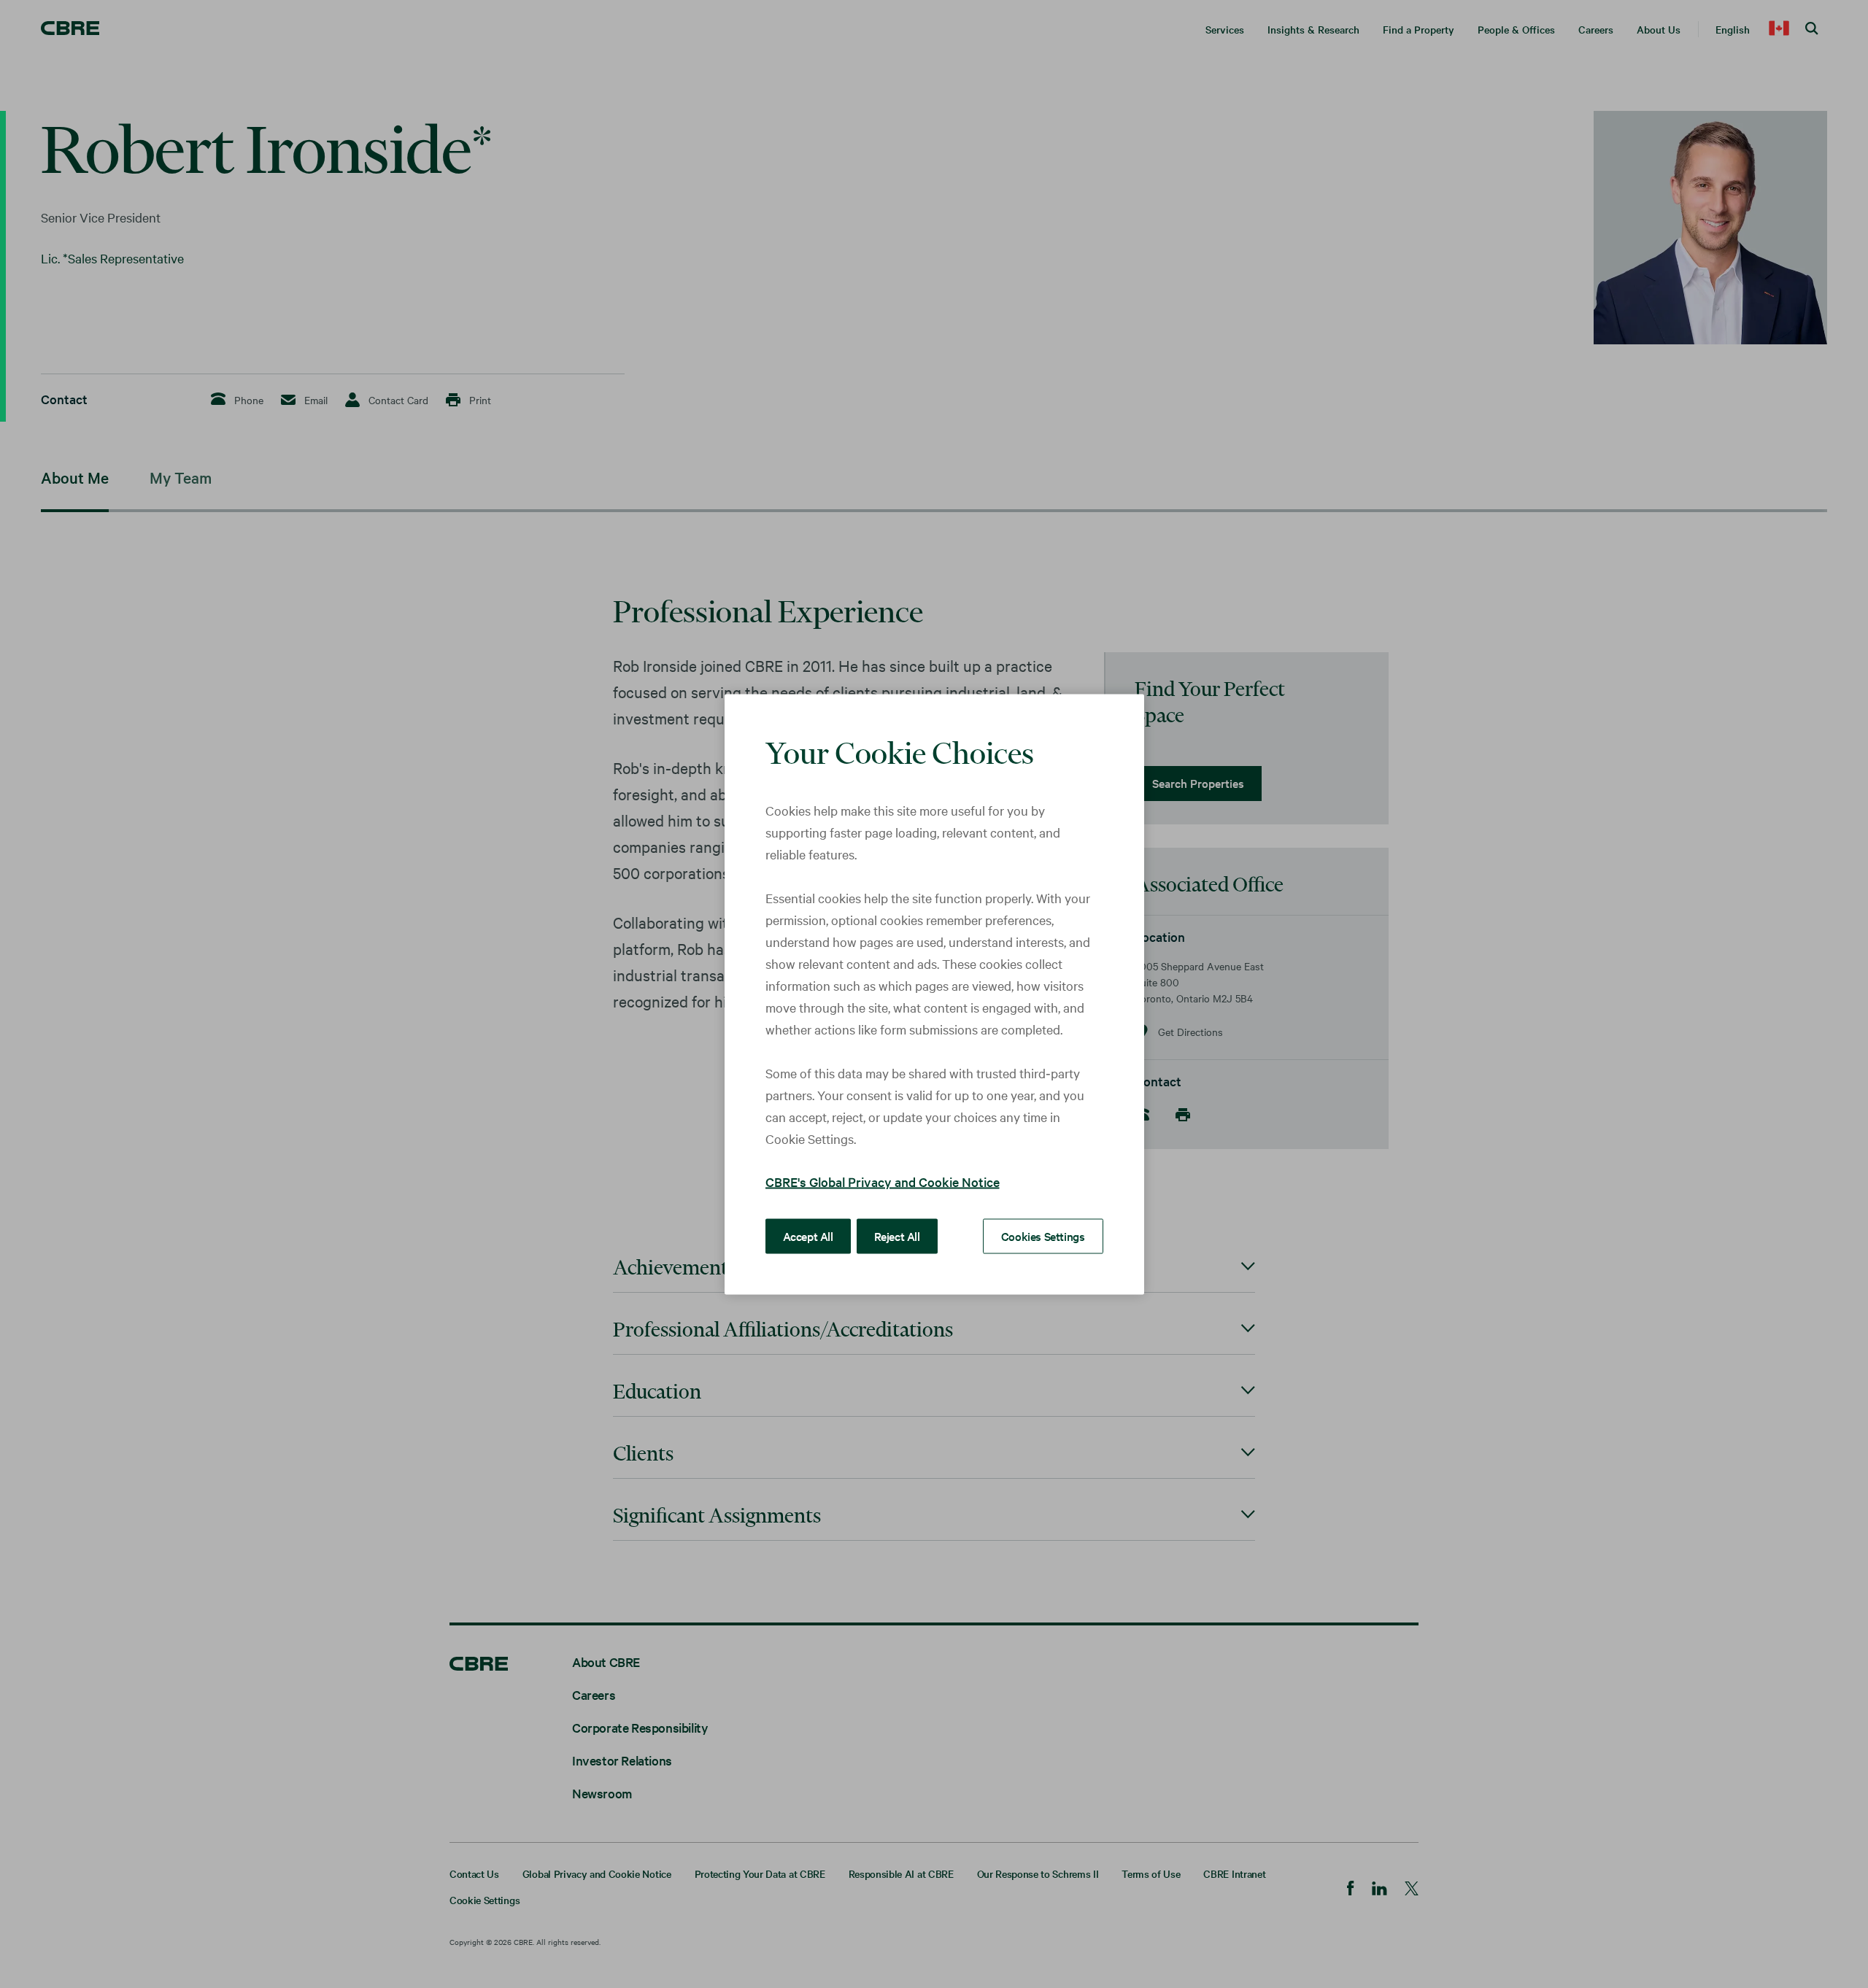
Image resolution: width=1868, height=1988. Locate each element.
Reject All (897, 1235)
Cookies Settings (1043, 1235)
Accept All (808, 1235)
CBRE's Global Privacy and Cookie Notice (883, 1181)
